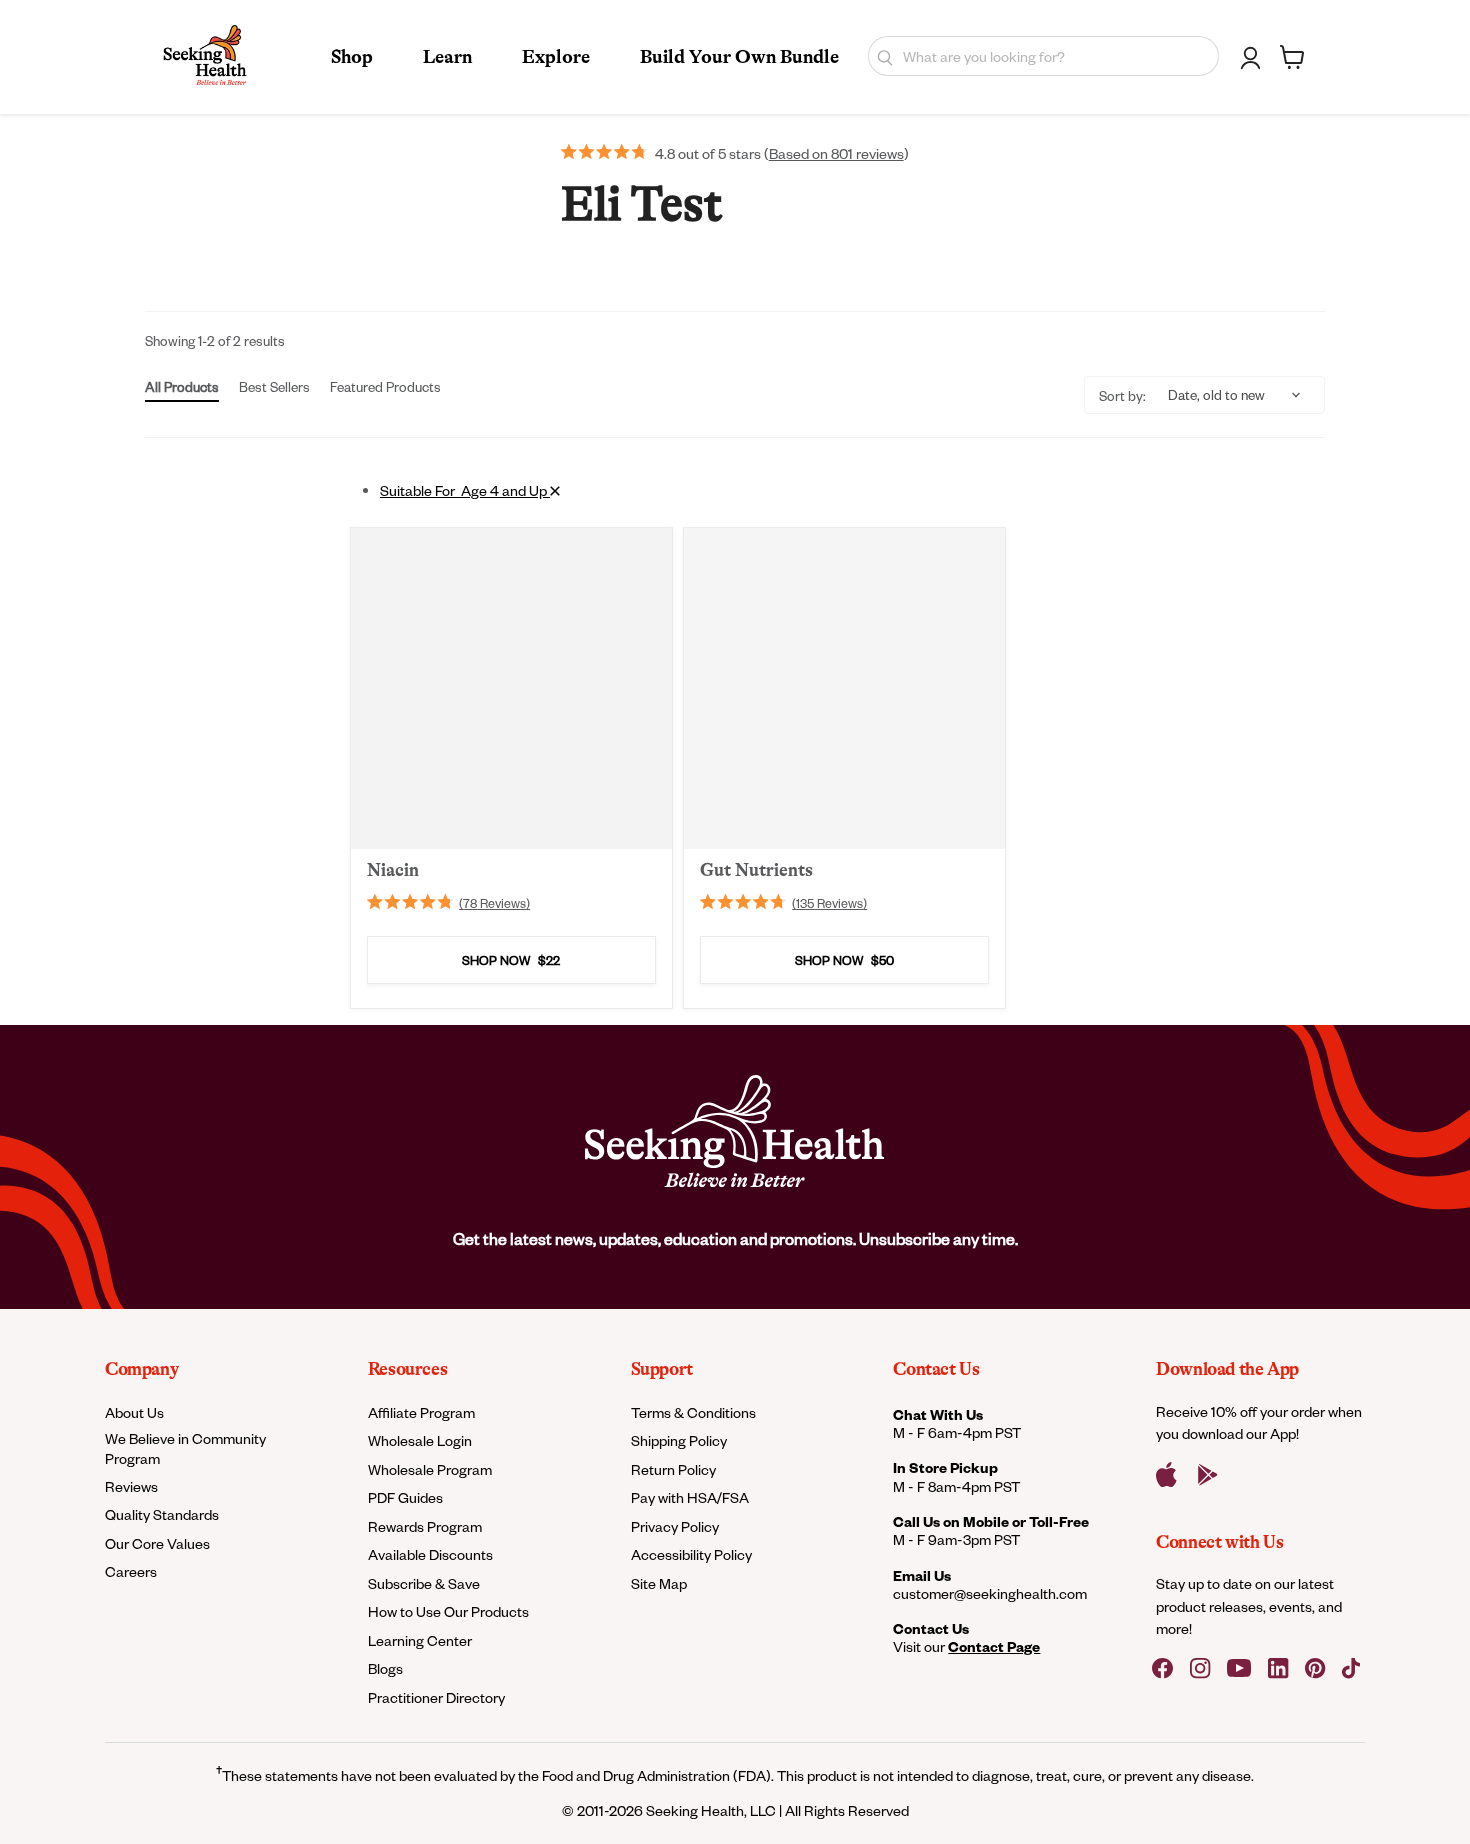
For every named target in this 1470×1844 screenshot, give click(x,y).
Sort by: (1122, 395)
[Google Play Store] (1208, 1475)
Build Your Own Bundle (739, 57)
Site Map (659, 1583)
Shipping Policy (679, 1440)
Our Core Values (157, 1543)
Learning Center (420, 1640)
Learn (447, 57)
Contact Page (994, 1646)
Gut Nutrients (756, 869)
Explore (556, 57)
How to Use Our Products (448, 1611)
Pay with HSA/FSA (690, 1497)
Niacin (393, 869)
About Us (134, 1412)
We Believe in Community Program (185, 1448)
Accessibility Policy (691, 1554)
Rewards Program (425, 1526)
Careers (131, 1571)
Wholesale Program (430, 1469)
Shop (352, 57)
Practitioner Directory (436, 1697)
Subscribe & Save (424, 1583)
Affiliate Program (421, 1412)
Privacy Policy (675, 1526)
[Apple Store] (1166, 1475)
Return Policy (673, 1469)
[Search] (880, 56)
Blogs (385, 1668)
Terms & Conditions (693, 1412)
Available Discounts (430, 1554)
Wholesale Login (420, 1440)
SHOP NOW (511, 960)
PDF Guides (405, 1497)
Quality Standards (162, 1514)
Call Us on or (991, 1521)
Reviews (131, 1486)
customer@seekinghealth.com (990, 1594)
